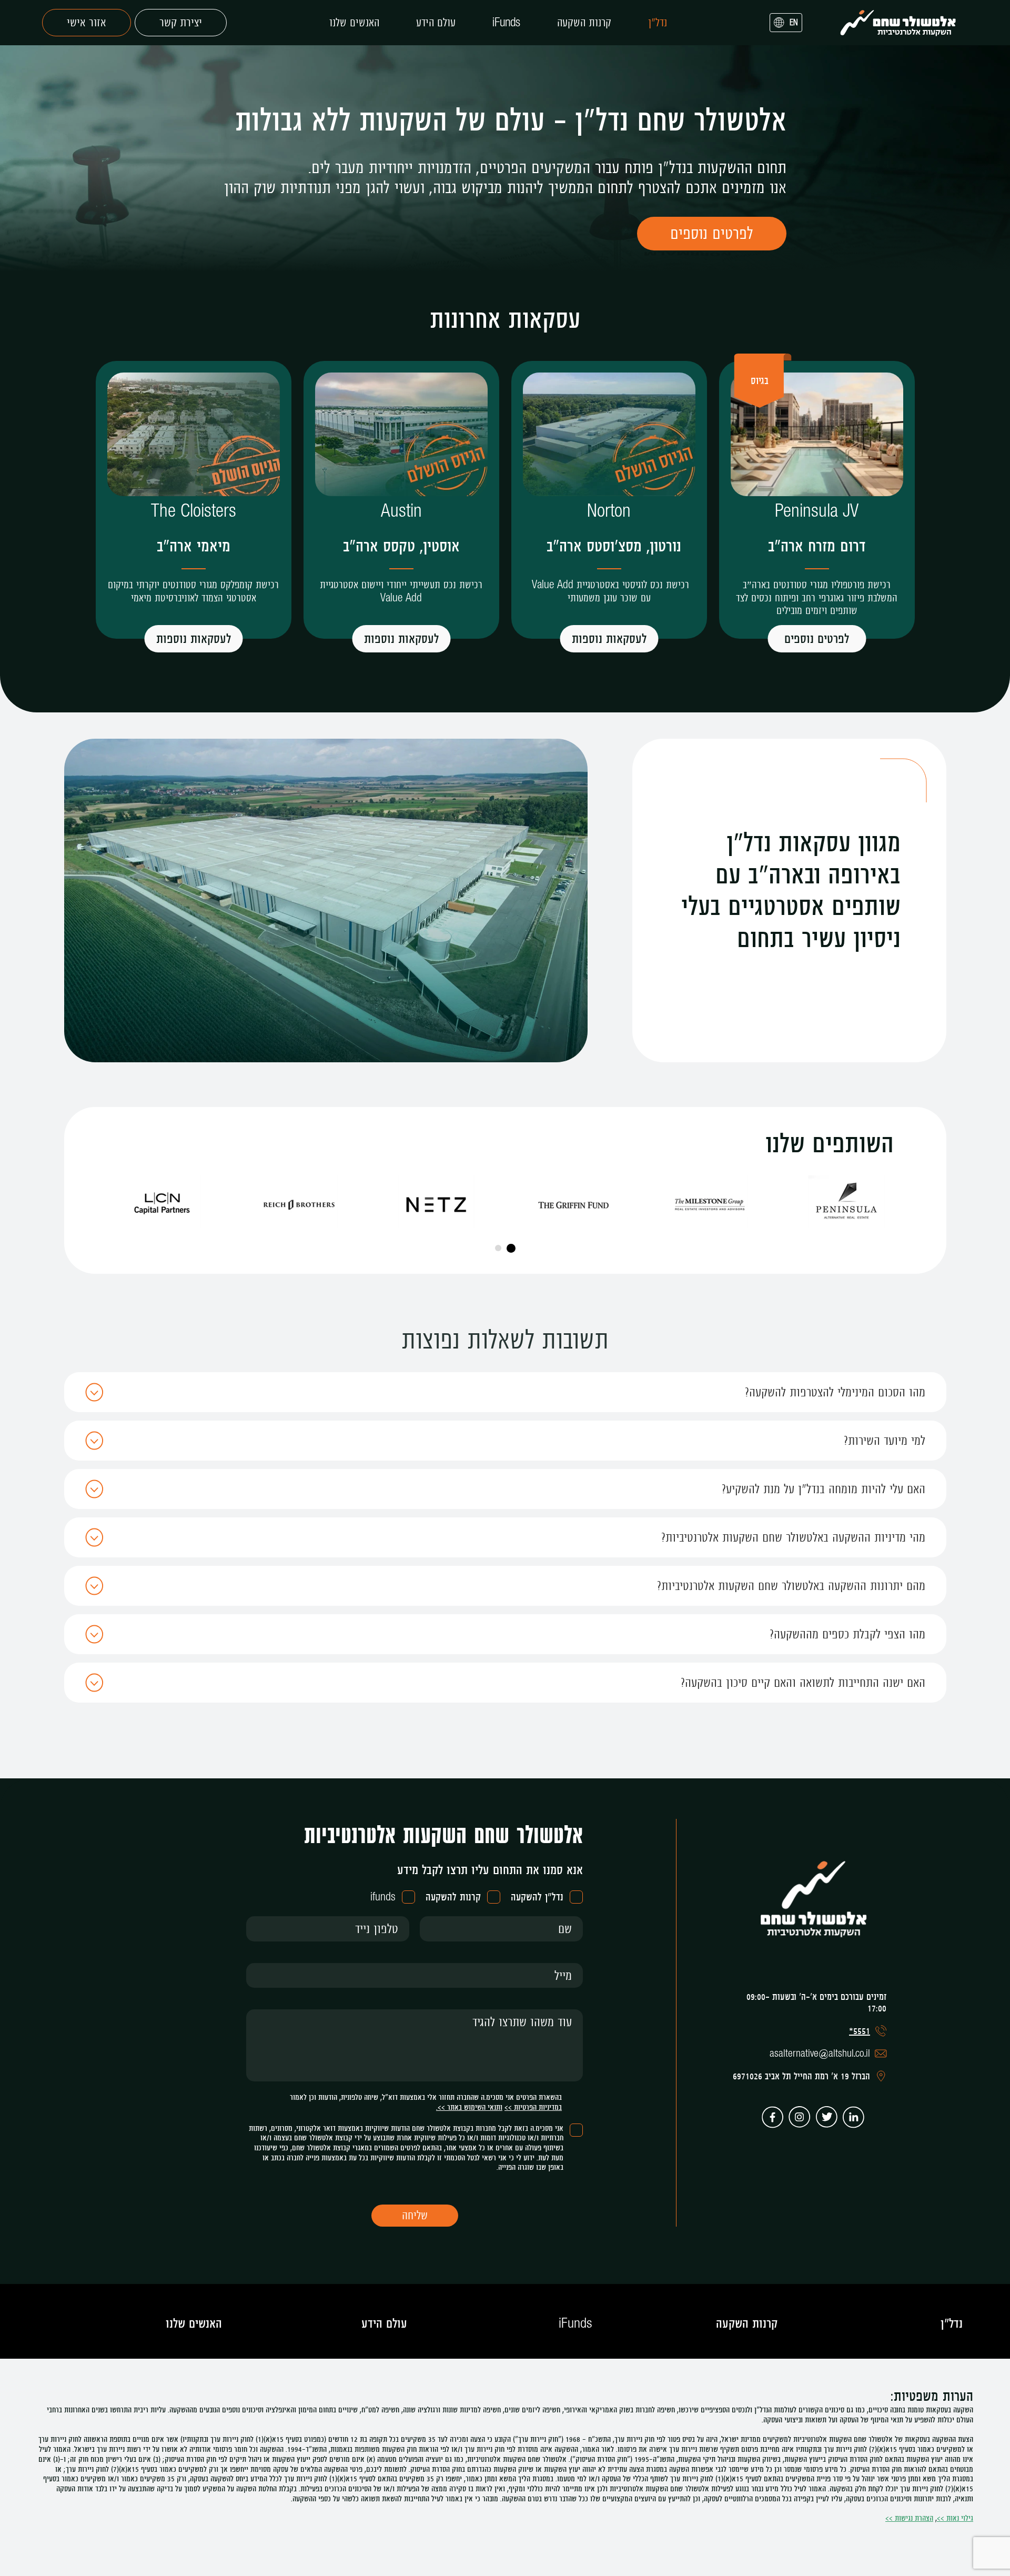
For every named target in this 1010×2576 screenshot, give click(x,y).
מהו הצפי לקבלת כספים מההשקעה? (847, 1634)
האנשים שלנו (354, 23)
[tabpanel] (846, 1202)
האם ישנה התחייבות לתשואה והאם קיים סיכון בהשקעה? (803, 1682)
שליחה (415, 2215)
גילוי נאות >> (955, 2518)
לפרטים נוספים (817, 638)
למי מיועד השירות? (885, 1440)
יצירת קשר (181, 22)
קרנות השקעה (584, 23)
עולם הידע (436, 23)
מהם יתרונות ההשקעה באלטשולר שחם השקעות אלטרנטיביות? (791, 1586)
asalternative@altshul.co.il (820, 2054)
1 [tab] (511, 1248)
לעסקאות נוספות (609, 638)
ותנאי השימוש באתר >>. (469, 2107)
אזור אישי (87, 22)
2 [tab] (498, 1248)
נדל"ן (658, 23)
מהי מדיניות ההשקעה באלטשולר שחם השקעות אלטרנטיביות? (793, 1537)
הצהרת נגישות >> (909, 2518)
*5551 (860, 2031)
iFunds (506, 23)
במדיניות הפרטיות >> (533, 2107)
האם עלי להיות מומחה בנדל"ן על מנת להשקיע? (824, 1489)
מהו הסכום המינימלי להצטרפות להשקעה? (835, 1392)
